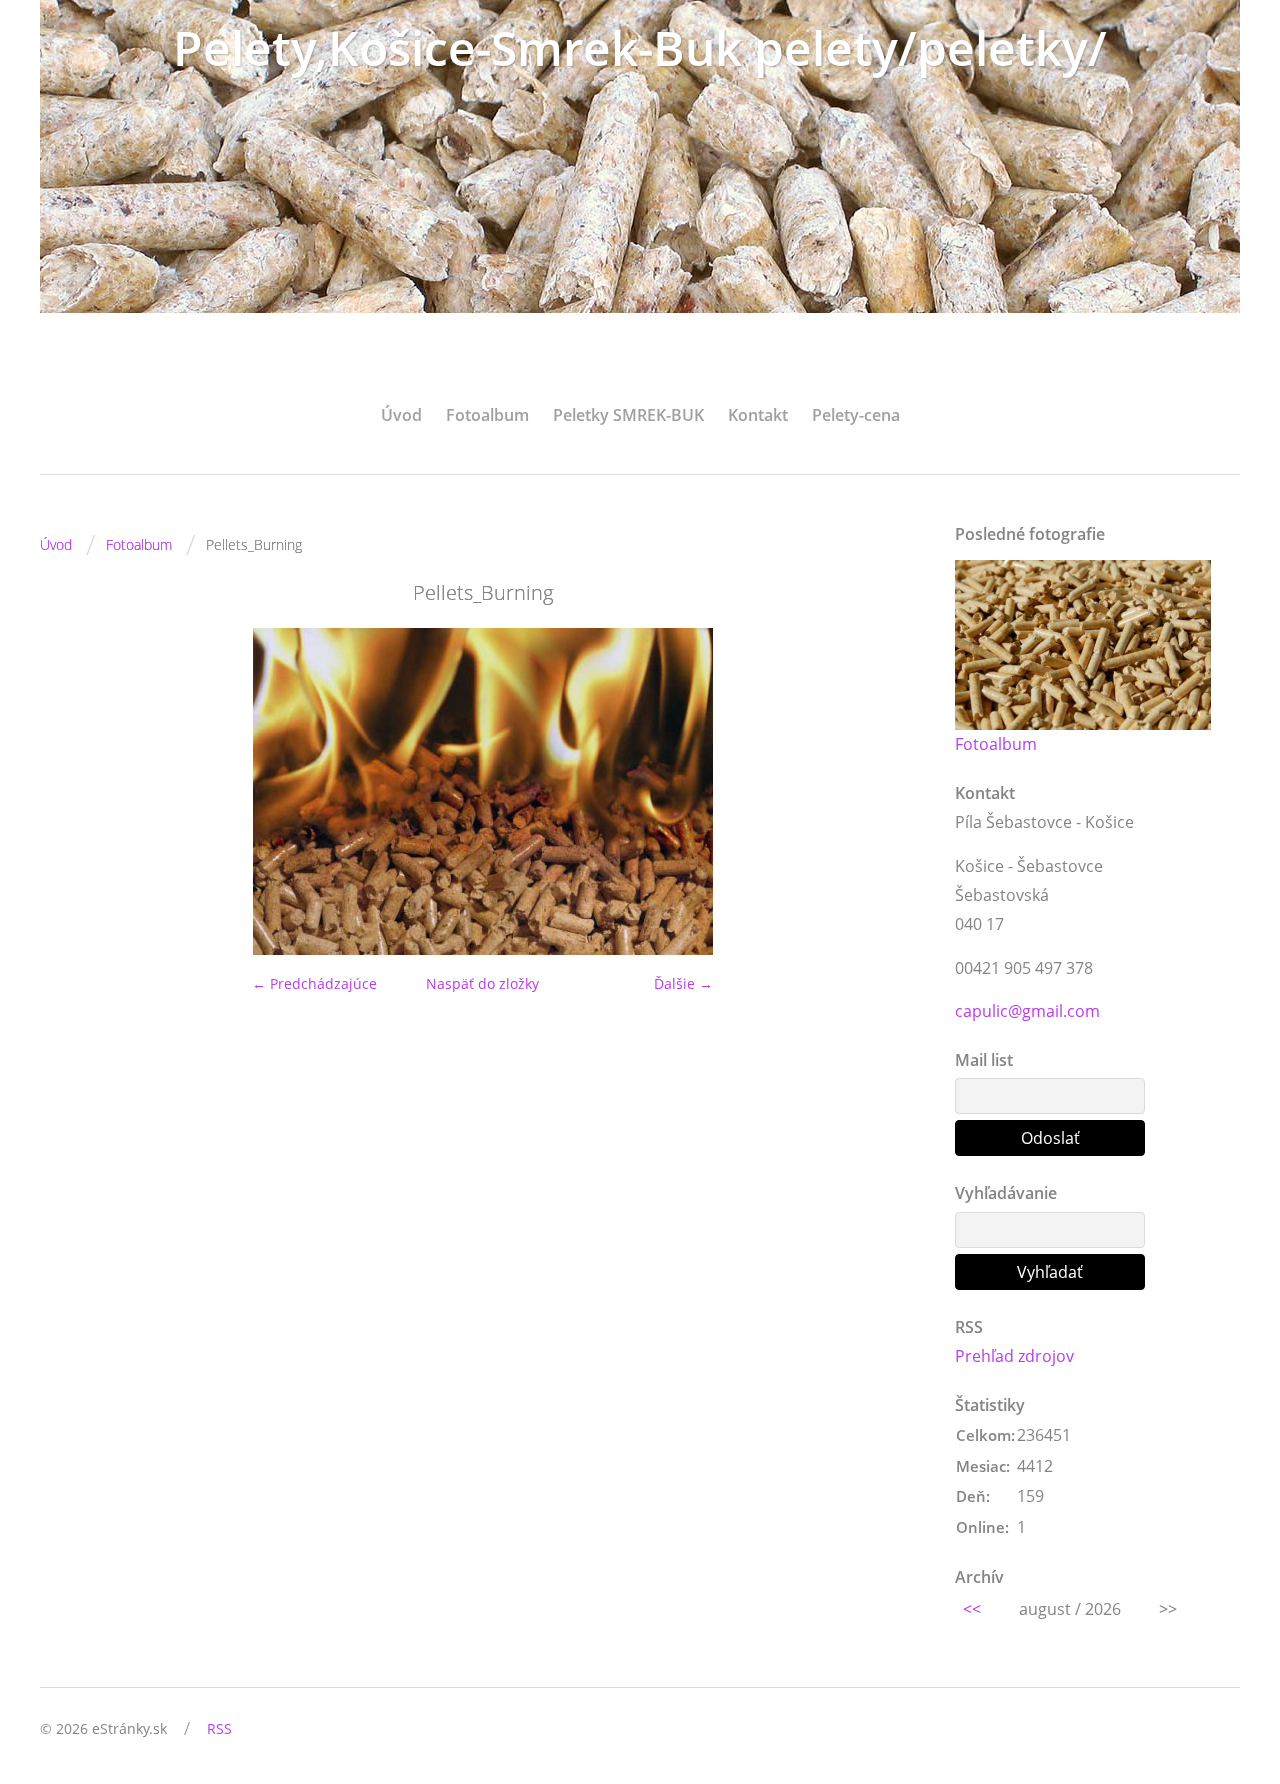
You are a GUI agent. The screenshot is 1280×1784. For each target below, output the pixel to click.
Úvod (401, 415)
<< (972, 1609)
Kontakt (758, 415)
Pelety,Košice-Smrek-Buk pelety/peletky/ (640, 47)
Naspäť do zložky (482, 983)
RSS (219, 1728)
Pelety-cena (856, 415)
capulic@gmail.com (1027, 1011)
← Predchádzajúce (314, 983)
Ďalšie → (683, 983)
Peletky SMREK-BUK (628, 415)
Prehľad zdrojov (1014, 1356)
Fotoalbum (487, 415)
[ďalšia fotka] (892, 791)
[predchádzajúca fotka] (72, 791)
